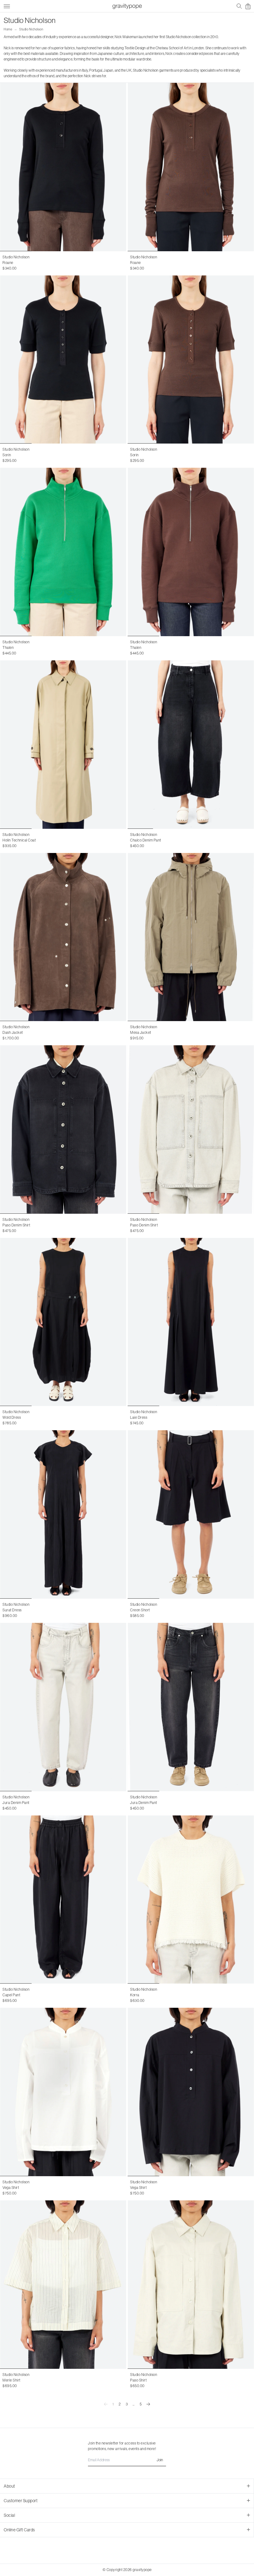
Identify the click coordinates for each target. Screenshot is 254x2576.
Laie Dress (139, 1417)
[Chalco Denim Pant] (191, 745)
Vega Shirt (11, 2188)
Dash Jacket (13, 1033)
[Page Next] (148, 2404)
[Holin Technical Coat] (63, 745)
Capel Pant (11, 1995)
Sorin (7, 455)
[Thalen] (63, 552)
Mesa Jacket (141, 1033)
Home (8, 29)
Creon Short (140, 1610)
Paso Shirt (138, 2380)
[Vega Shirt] (63, 2092)
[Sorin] (63, 360)
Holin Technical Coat (19, 840)
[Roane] (63, 167)
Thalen (8, 648)
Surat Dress (12, 1610)
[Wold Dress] (63, 1322)
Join (160, 2460)
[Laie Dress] (191, 1322)
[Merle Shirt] (63, 2285)
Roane (8, 263)
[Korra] (191, 1900)
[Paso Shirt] (191, 2285)
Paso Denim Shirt (16, 1225)
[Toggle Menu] (7, 5)
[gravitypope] (127, 6)
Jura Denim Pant (16, 1803)
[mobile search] (239, 6)
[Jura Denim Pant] (63, 1707)
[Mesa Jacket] (191, 937)
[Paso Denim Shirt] (63, 1130)
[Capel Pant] (63, 1900)
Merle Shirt (11, 2380)
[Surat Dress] (63, 1514)
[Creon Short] (191, 1514)
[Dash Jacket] (63, 937)
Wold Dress (12, 1417)
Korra (135, 1995)
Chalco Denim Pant (146, 840)
